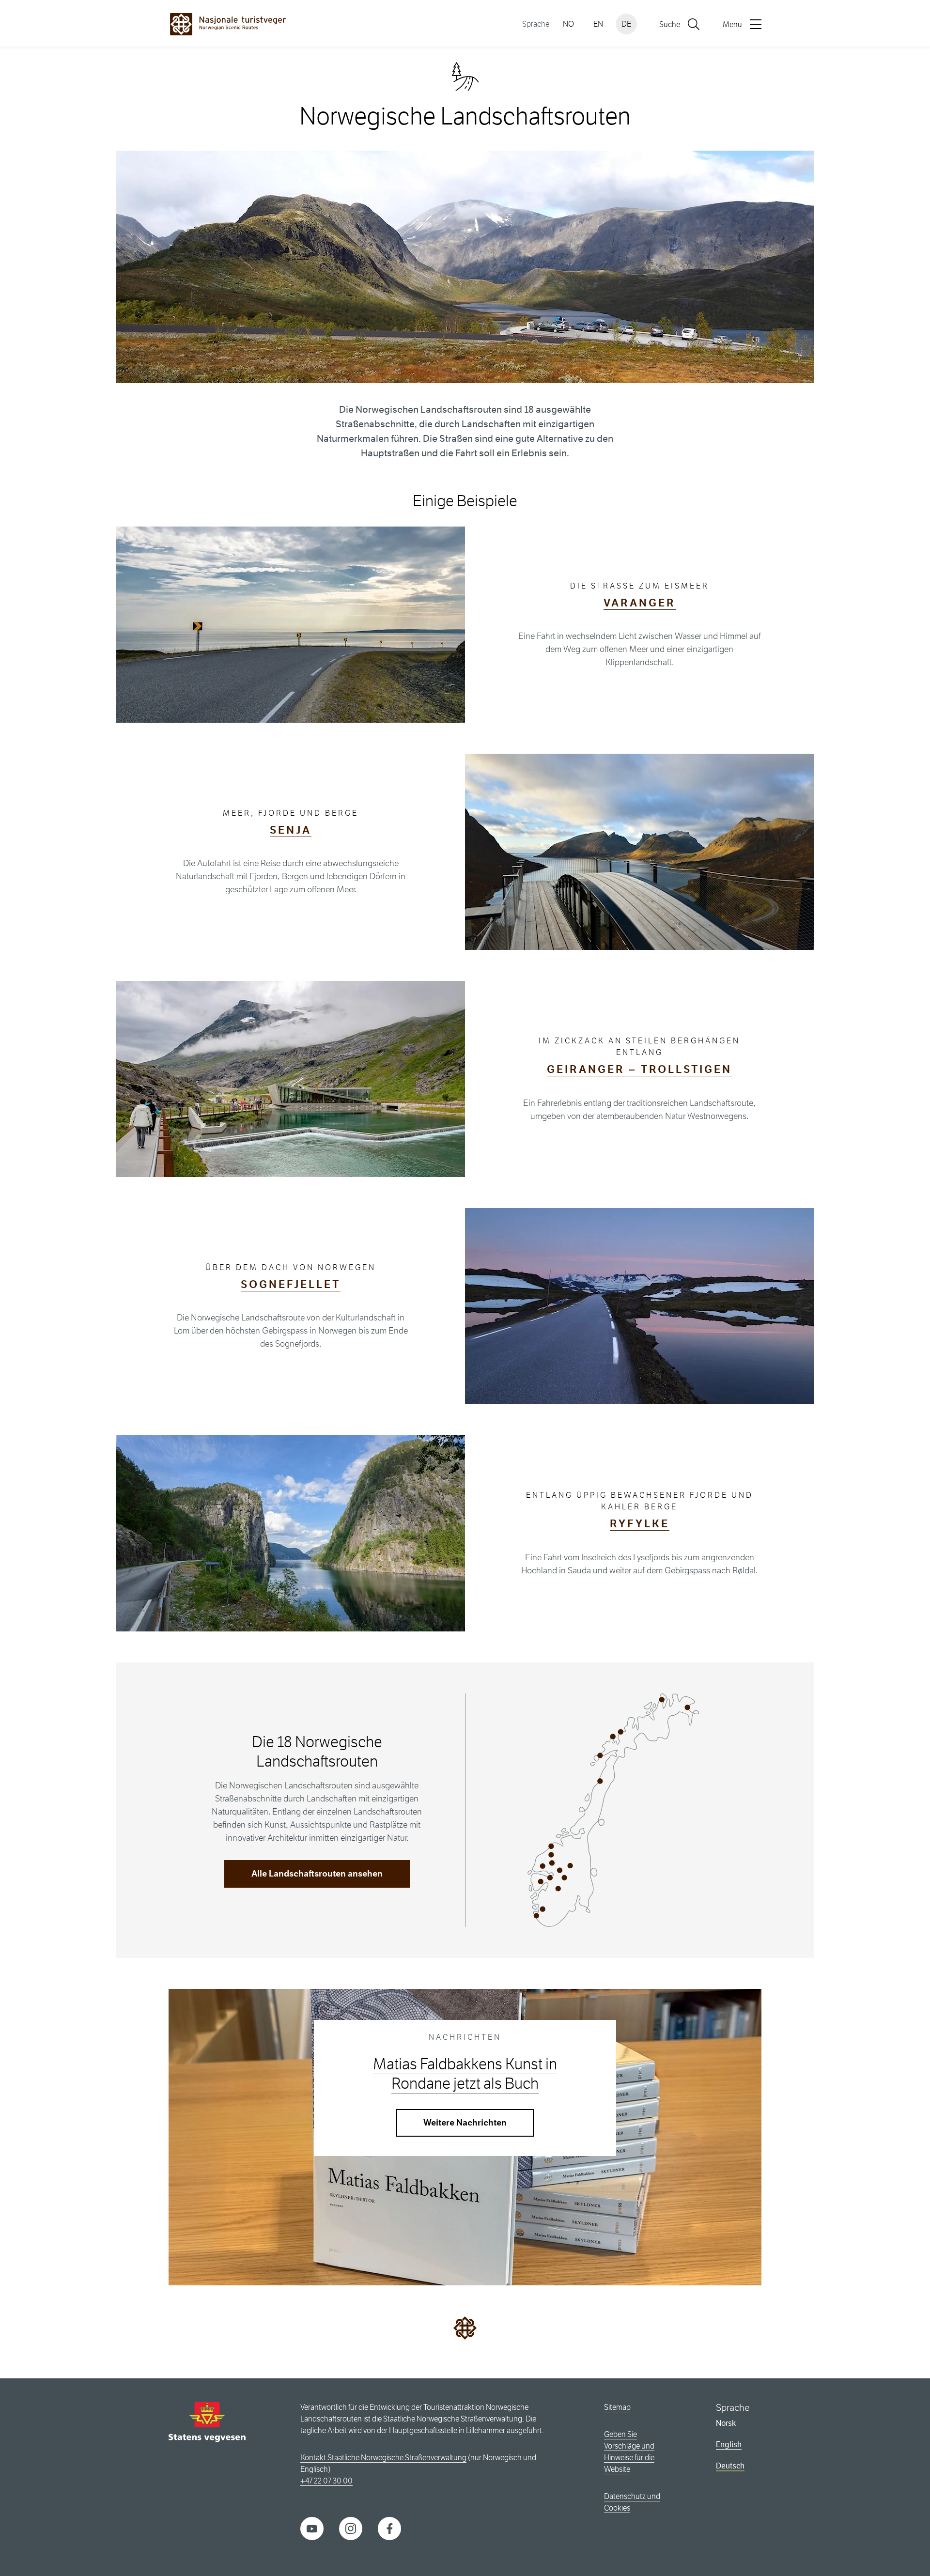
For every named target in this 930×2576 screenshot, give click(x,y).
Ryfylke (640, 1524)
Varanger (640, 603)
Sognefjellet (291, 1284)
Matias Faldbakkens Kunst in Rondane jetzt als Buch (465, 2074)
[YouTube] (312, 2528)
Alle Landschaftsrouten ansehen (317, 1874)
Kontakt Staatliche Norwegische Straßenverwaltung (383, 2458)
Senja (291, 830)
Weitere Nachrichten (465, 2123)
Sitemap (617, 2407)
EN (598, 24)
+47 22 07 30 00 (326, 2481)
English (729, 2444)
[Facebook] (389, 2528)
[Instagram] (351, 2528)
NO (568, 24)
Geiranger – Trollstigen (639, 1069)
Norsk (726, 2423)
